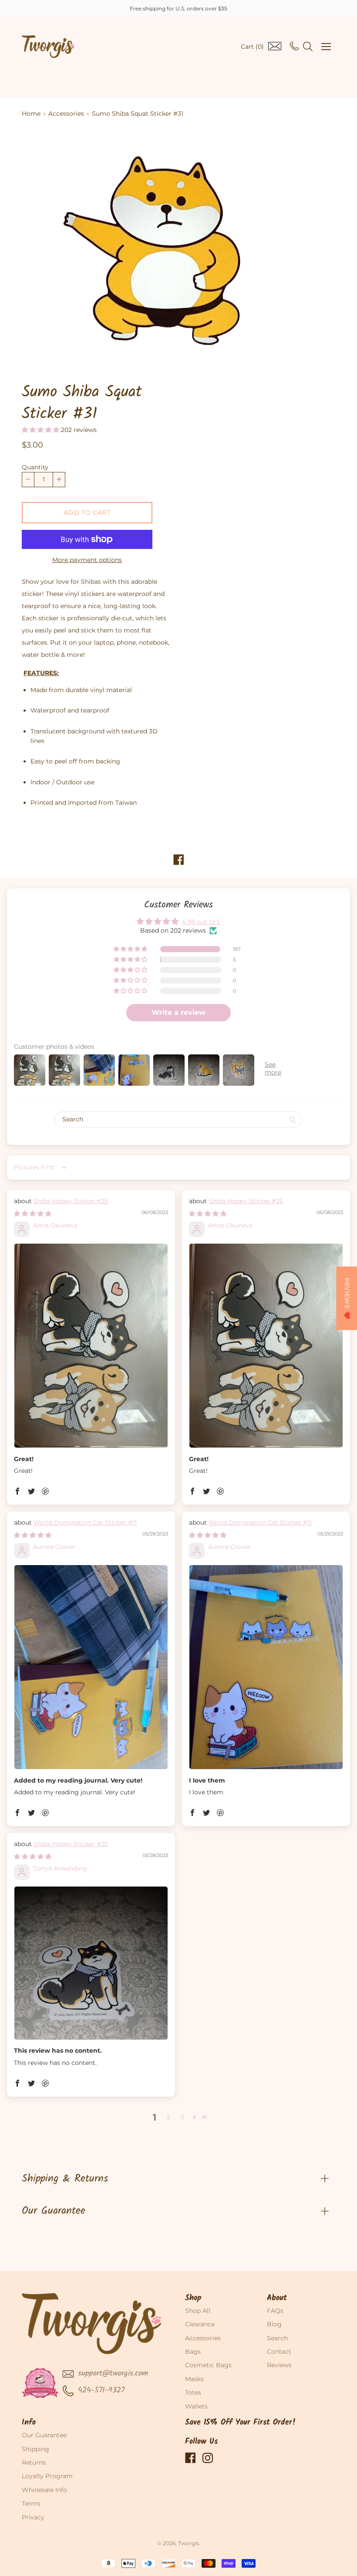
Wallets (196, 2406)
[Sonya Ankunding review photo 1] (91, 1963)
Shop (193, 2298)
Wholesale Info (44, 2490)
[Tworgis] (48, 47)
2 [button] (168, 2117)
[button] (41, 430)
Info (29, 2423)
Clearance (200, 2324)
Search (277, 2338)
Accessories (66, 114)
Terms (31, 2503)
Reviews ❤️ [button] (347, 1298)
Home (31, 114)
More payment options (87, 560)
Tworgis (189, 2543)
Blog (274, 2324)
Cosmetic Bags (208, 2365)
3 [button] (182, 2117)
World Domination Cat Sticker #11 (85, 1522)
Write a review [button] (178, 1012)
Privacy (33, 2517)
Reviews (279, 2365)
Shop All (198, 2311)
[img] (33, 1214)
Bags (193, 2352)
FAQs (275, 2311)
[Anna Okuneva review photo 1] (91, 1346)
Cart (252, 47)
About (277, 2298)
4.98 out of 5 (201, 922)
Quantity (35, 467)
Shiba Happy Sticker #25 (71, 1201)
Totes (193, 2392)
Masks (194, 2379)
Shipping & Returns (65, 2179)
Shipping (35, 2449)
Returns (34, 2462)
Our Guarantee (54, 2211)
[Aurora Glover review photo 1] (91, 1667)
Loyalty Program (47, 2476)
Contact (279, 2352)
